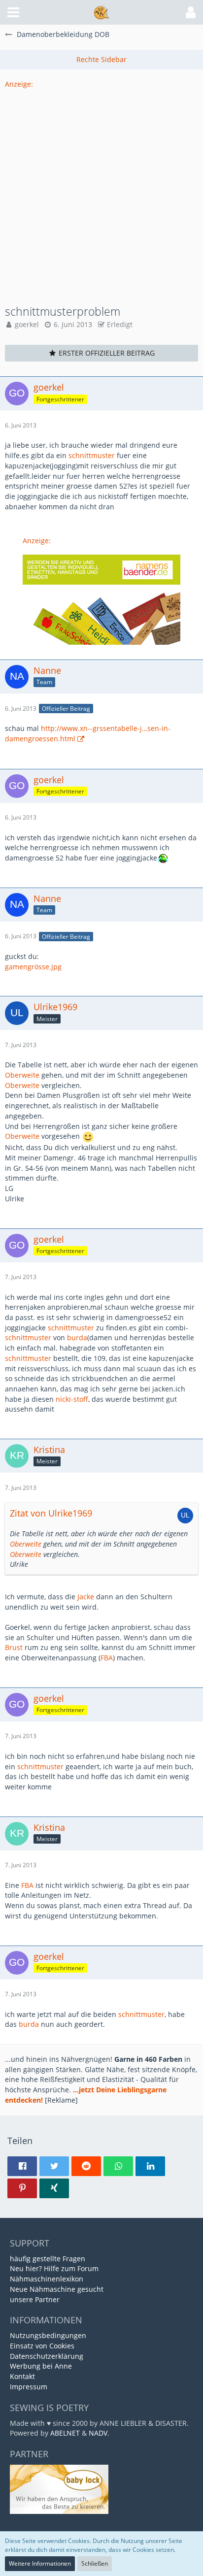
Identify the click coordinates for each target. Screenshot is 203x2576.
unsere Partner (35, 2299)
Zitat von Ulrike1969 (51, 1513)
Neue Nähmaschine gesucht (57, 2289)
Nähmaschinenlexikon (47, 2279)
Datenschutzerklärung (47, 2356)
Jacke (86, 1597)
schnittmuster (92, 455)
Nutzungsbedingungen (48, 2335)
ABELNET (65, 2433)
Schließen (95, 2563)
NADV (98, 2433)
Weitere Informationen (40, 2563)
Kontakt (22, 2376)
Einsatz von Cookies (42, 2346)
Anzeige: (19, 84)
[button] (13, 12)
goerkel (27, 324)
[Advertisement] (101, 191)
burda (77, 1338)
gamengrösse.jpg (33, 967)
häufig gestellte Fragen (48, 2259)
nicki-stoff (72, 1399)
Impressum (29, 2387)
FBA (107, 1658)
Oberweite (22, 1075)
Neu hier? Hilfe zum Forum (54, 2268)
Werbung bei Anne (41, 2366)
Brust (14, 1647)
